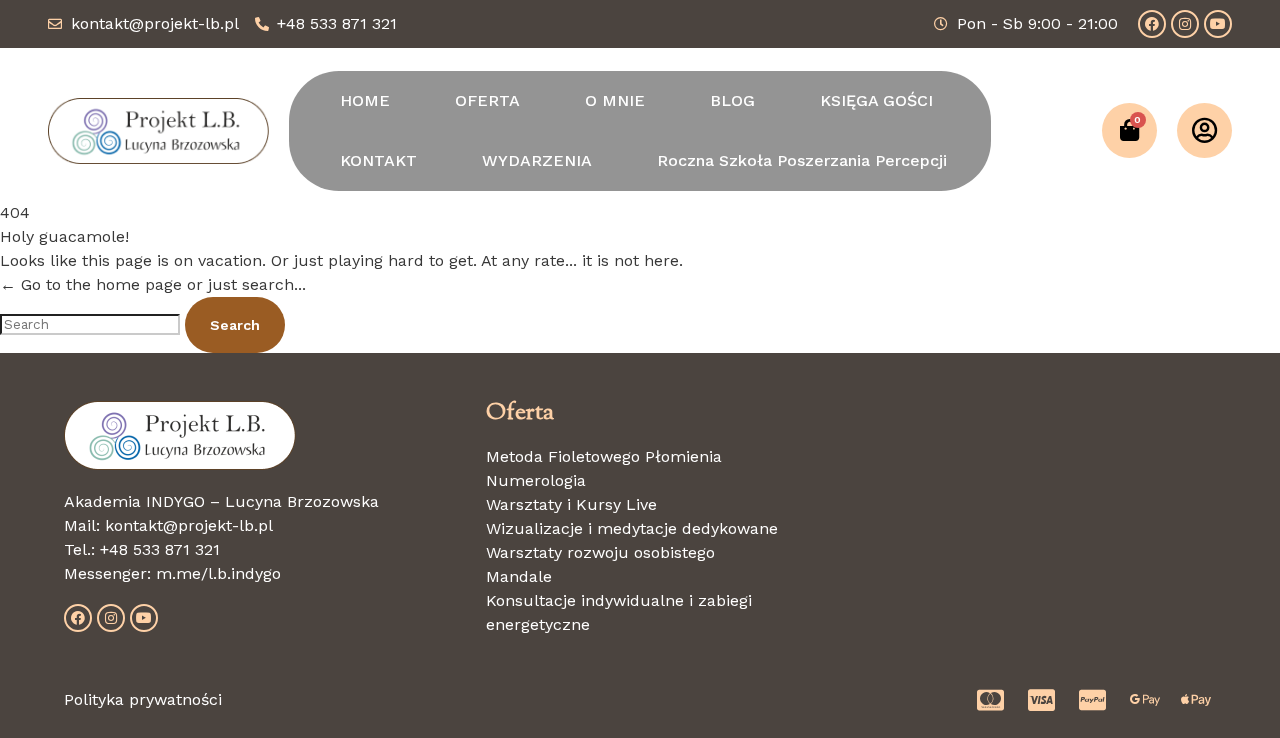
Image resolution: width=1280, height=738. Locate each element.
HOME (365, 100)
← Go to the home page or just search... (153, 284)
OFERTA (487, 100)
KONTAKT (378, 160)
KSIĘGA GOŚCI (876, 100)
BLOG (732, 100)
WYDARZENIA (537, 160)
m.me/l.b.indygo (218, 573)
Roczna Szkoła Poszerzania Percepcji (802, 160)
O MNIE (615, 100)
